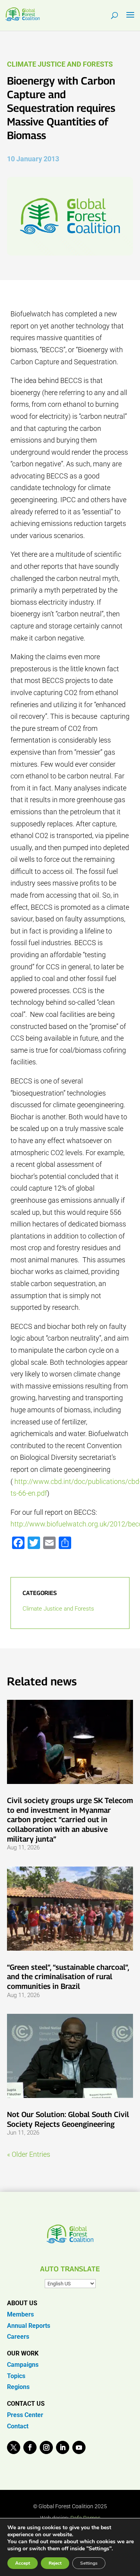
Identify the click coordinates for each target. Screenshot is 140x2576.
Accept (23, 2563)
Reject (55, 2563)
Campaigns (23, 2365)
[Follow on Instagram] (46, 2447)
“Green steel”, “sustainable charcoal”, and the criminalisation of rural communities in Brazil (68, 1977)
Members (20, 2314)
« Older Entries (29, 2154)
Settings (89, 2563)
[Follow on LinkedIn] (63, 2447)
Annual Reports (29, 2326)
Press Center (25, 2415)
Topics (16, 2376)
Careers (18, 2337)
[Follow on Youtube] (79, 2447)
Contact (18, 2426)
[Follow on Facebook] (30, 2447)
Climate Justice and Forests (60, 64)
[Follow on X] (14, 2447)
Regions (18, 2387)
